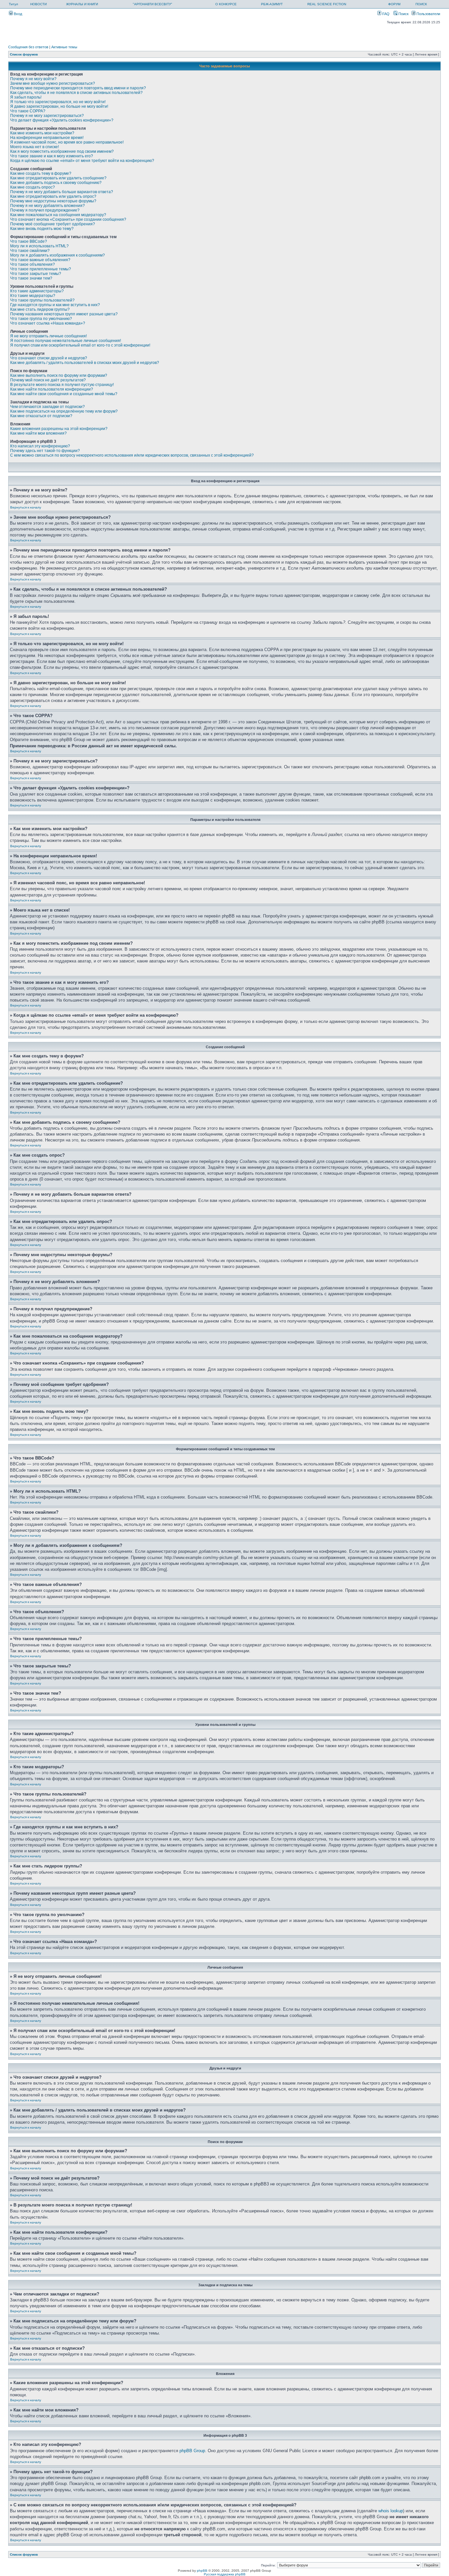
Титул (13, 4)
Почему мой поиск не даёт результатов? (48, 380)
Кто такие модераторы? (33, 296)
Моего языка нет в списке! (35, 147)
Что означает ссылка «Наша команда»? (48, 323)
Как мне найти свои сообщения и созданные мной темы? (64, 394)
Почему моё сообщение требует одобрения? (53, 224)
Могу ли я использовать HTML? (39, 246)
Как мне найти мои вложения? (38, 433)
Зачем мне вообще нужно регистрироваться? (53, 83)
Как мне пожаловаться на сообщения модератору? (58, 215)
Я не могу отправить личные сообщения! (48, 336)
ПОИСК (421, 4)
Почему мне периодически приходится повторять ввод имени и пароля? (78, 88)
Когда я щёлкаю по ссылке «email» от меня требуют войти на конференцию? (82, 161)
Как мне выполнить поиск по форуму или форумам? (59, 375)
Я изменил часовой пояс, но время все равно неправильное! (67, 142)
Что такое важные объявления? (40, 260)
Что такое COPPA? (28, 111)
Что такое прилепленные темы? (41, 269)
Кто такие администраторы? (37, 291)
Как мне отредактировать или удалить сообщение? (58, 178)
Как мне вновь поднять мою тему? (42, 229)
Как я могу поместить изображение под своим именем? (62, 151)
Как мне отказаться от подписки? (41, 416)
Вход (17, 14)
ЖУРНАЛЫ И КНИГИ (82, 4)
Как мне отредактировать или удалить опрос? (53, 196)
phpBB (202, 2571)
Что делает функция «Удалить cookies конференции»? (62, 120)
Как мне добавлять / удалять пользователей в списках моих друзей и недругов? (85, 363)
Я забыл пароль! (26, 97)
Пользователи (428, 14)
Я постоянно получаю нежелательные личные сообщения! (66, 341)
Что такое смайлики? (30, 251)
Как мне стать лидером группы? (40, 309)
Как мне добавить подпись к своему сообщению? (56, 183)
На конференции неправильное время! (47, 138)
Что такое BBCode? (29, 241)
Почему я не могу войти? (33, 79)
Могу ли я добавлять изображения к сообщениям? (58, 255)
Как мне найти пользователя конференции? (52, 389)
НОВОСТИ (38, 4)
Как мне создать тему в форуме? (41, 173)
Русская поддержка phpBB (225, 2574)
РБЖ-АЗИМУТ (272, 4)
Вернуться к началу (26, 507)
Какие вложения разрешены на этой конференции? (59, 429)
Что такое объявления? (33, 264)
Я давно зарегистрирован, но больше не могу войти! (59, 106)
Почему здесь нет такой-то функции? (45, 451)
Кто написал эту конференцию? (40, 446)
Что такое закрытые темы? (36, 274)
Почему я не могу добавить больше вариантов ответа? (62, 192)
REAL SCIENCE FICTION (327, 4)
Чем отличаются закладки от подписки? (47, 407)
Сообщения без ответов (28, 47)
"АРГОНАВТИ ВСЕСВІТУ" (153, 4)
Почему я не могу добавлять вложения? (47, 206)
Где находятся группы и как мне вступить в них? (55, 305)
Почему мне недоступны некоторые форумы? (53, 201)
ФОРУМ (394, 4)
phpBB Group (192, 2451)
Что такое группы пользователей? (42, 300)
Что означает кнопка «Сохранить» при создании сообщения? (68, 219)
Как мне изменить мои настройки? (42, 133)
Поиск (403, 14)
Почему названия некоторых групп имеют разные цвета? (64, 314)
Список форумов (24, 54)
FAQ (385, 14)
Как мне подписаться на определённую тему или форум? (64, 411)
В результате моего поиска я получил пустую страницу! (62, 385)
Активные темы (64, 47)
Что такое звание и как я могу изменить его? (52, 156)
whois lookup (391, 2511)
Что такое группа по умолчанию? (41, 319)
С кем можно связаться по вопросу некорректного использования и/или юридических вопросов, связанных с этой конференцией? (132, 455)
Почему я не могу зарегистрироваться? (47, 116)
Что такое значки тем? (31, 278)
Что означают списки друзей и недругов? (49, 358)
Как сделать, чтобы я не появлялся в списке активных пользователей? (76, 93)
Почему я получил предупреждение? (45, 210)
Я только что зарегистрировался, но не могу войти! (58, 102)
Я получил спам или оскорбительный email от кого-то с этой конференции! (80, 345)
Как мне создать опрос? (33, 187)
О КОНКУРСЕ (226, 4)
